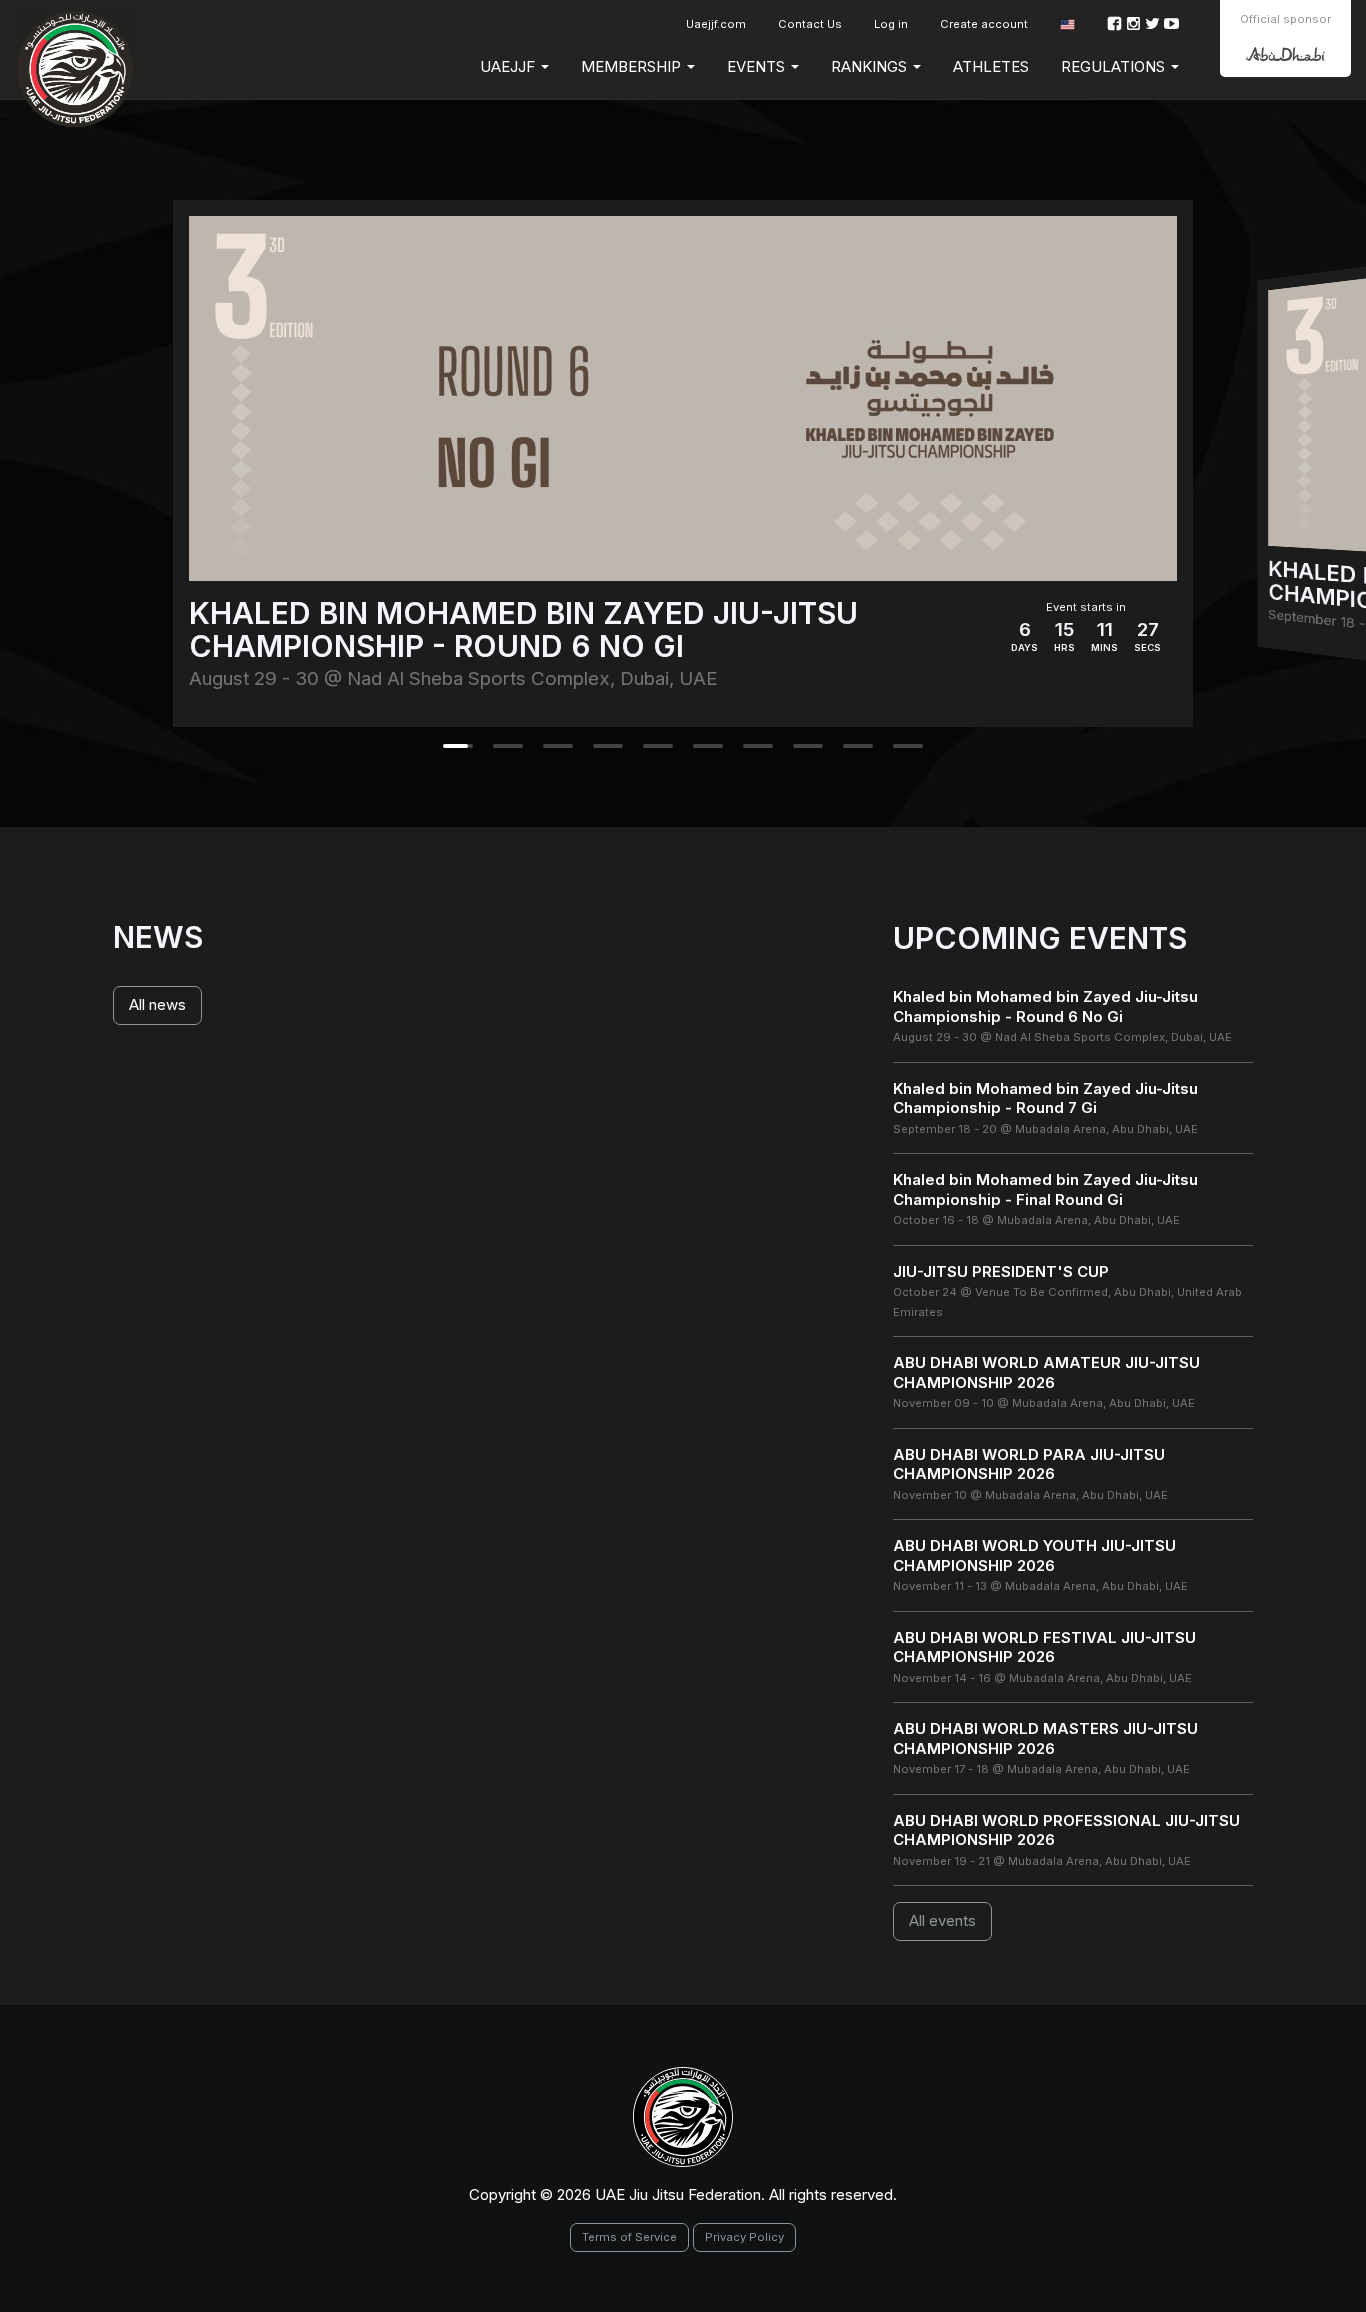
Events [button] (758, 66)
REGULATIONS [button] (1115, 66)
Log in (891, 24)
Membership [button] (633, 66)
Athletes (991, 66)
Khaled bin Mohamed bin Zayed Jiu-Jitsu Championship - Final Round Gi (1045, 1189)
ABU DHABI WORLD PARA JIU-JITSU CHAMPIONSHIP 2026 (1029, 1464)
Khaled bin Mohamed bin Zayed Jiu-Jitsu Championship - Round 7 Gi (1045, 1098)
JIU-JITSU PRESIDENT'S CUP (1001, 1271)
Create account (984, 24)
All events (942, 1920)
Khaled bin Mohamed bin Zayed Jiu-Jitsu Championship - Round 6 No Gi (1045, 1006)
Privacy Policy (744, 2237)
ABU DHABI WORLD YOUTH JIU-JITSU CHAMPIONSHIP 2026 (1034, 1555)
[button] (1067, 24)
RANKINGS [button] (871, 66)
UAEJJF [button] (509, 66)
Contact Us (810, 24)
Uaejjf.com (716, 24)
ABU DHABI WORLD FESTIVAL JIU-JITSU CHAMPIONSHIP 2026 (1044, 1647)
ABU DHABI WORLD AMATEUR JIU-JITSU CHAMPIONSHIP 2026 (1046, 1372)
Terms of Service (629, 2237)
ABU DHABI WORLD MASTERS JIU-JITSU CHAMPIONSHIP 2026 (1045, 1738)
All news (157, 1004)
